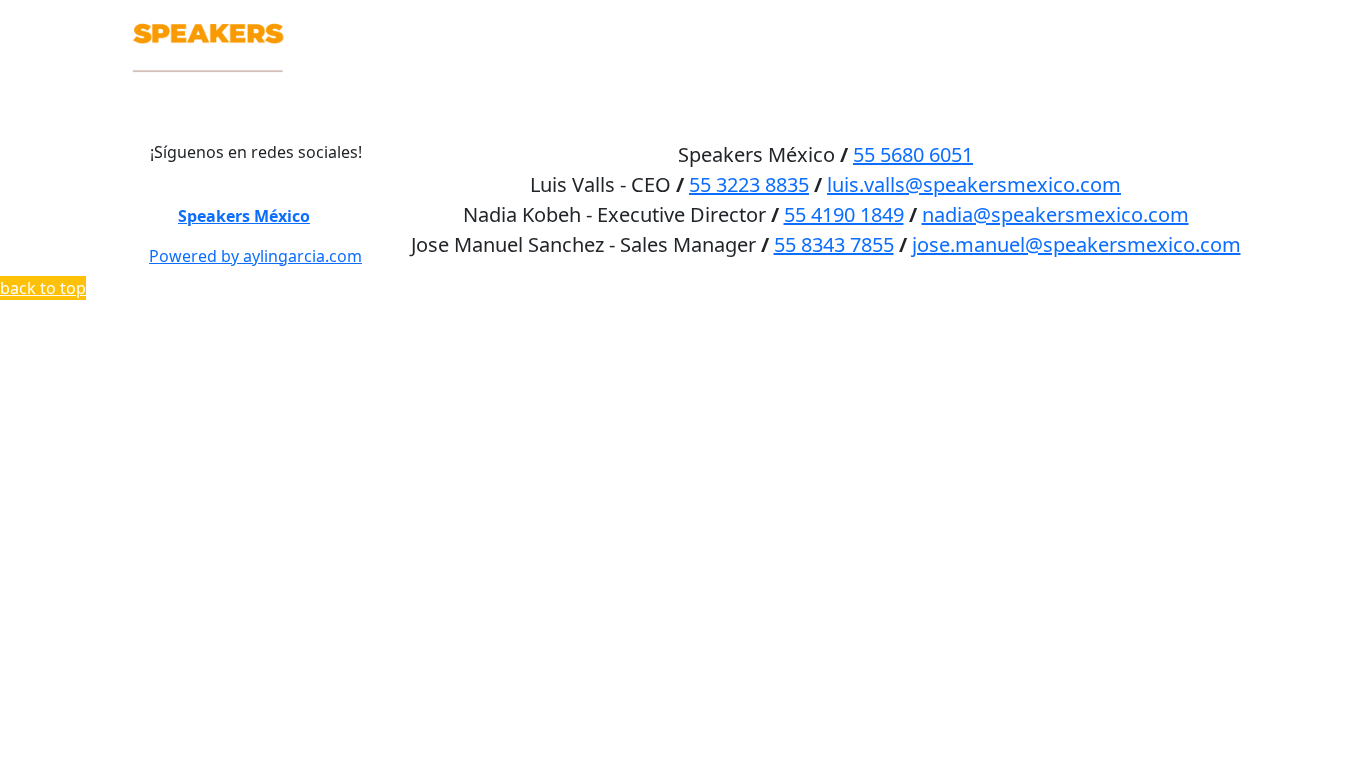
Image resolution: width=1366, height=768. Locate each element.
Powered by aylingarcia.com (255, 256)
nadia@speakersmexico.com (1055, 214)
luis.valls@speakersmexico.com (974, 184)
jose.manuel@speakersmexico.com (1076, 244)
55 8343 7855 (834, 244)
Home (779, 21)
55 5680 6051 (913, 154)
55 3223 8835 (749, 184)
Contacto (1185, 21)
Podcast (1081, 21)
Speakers (864, 21)
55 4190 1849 (844, 214)
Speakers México (244, 216)
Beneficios (974, 21)
